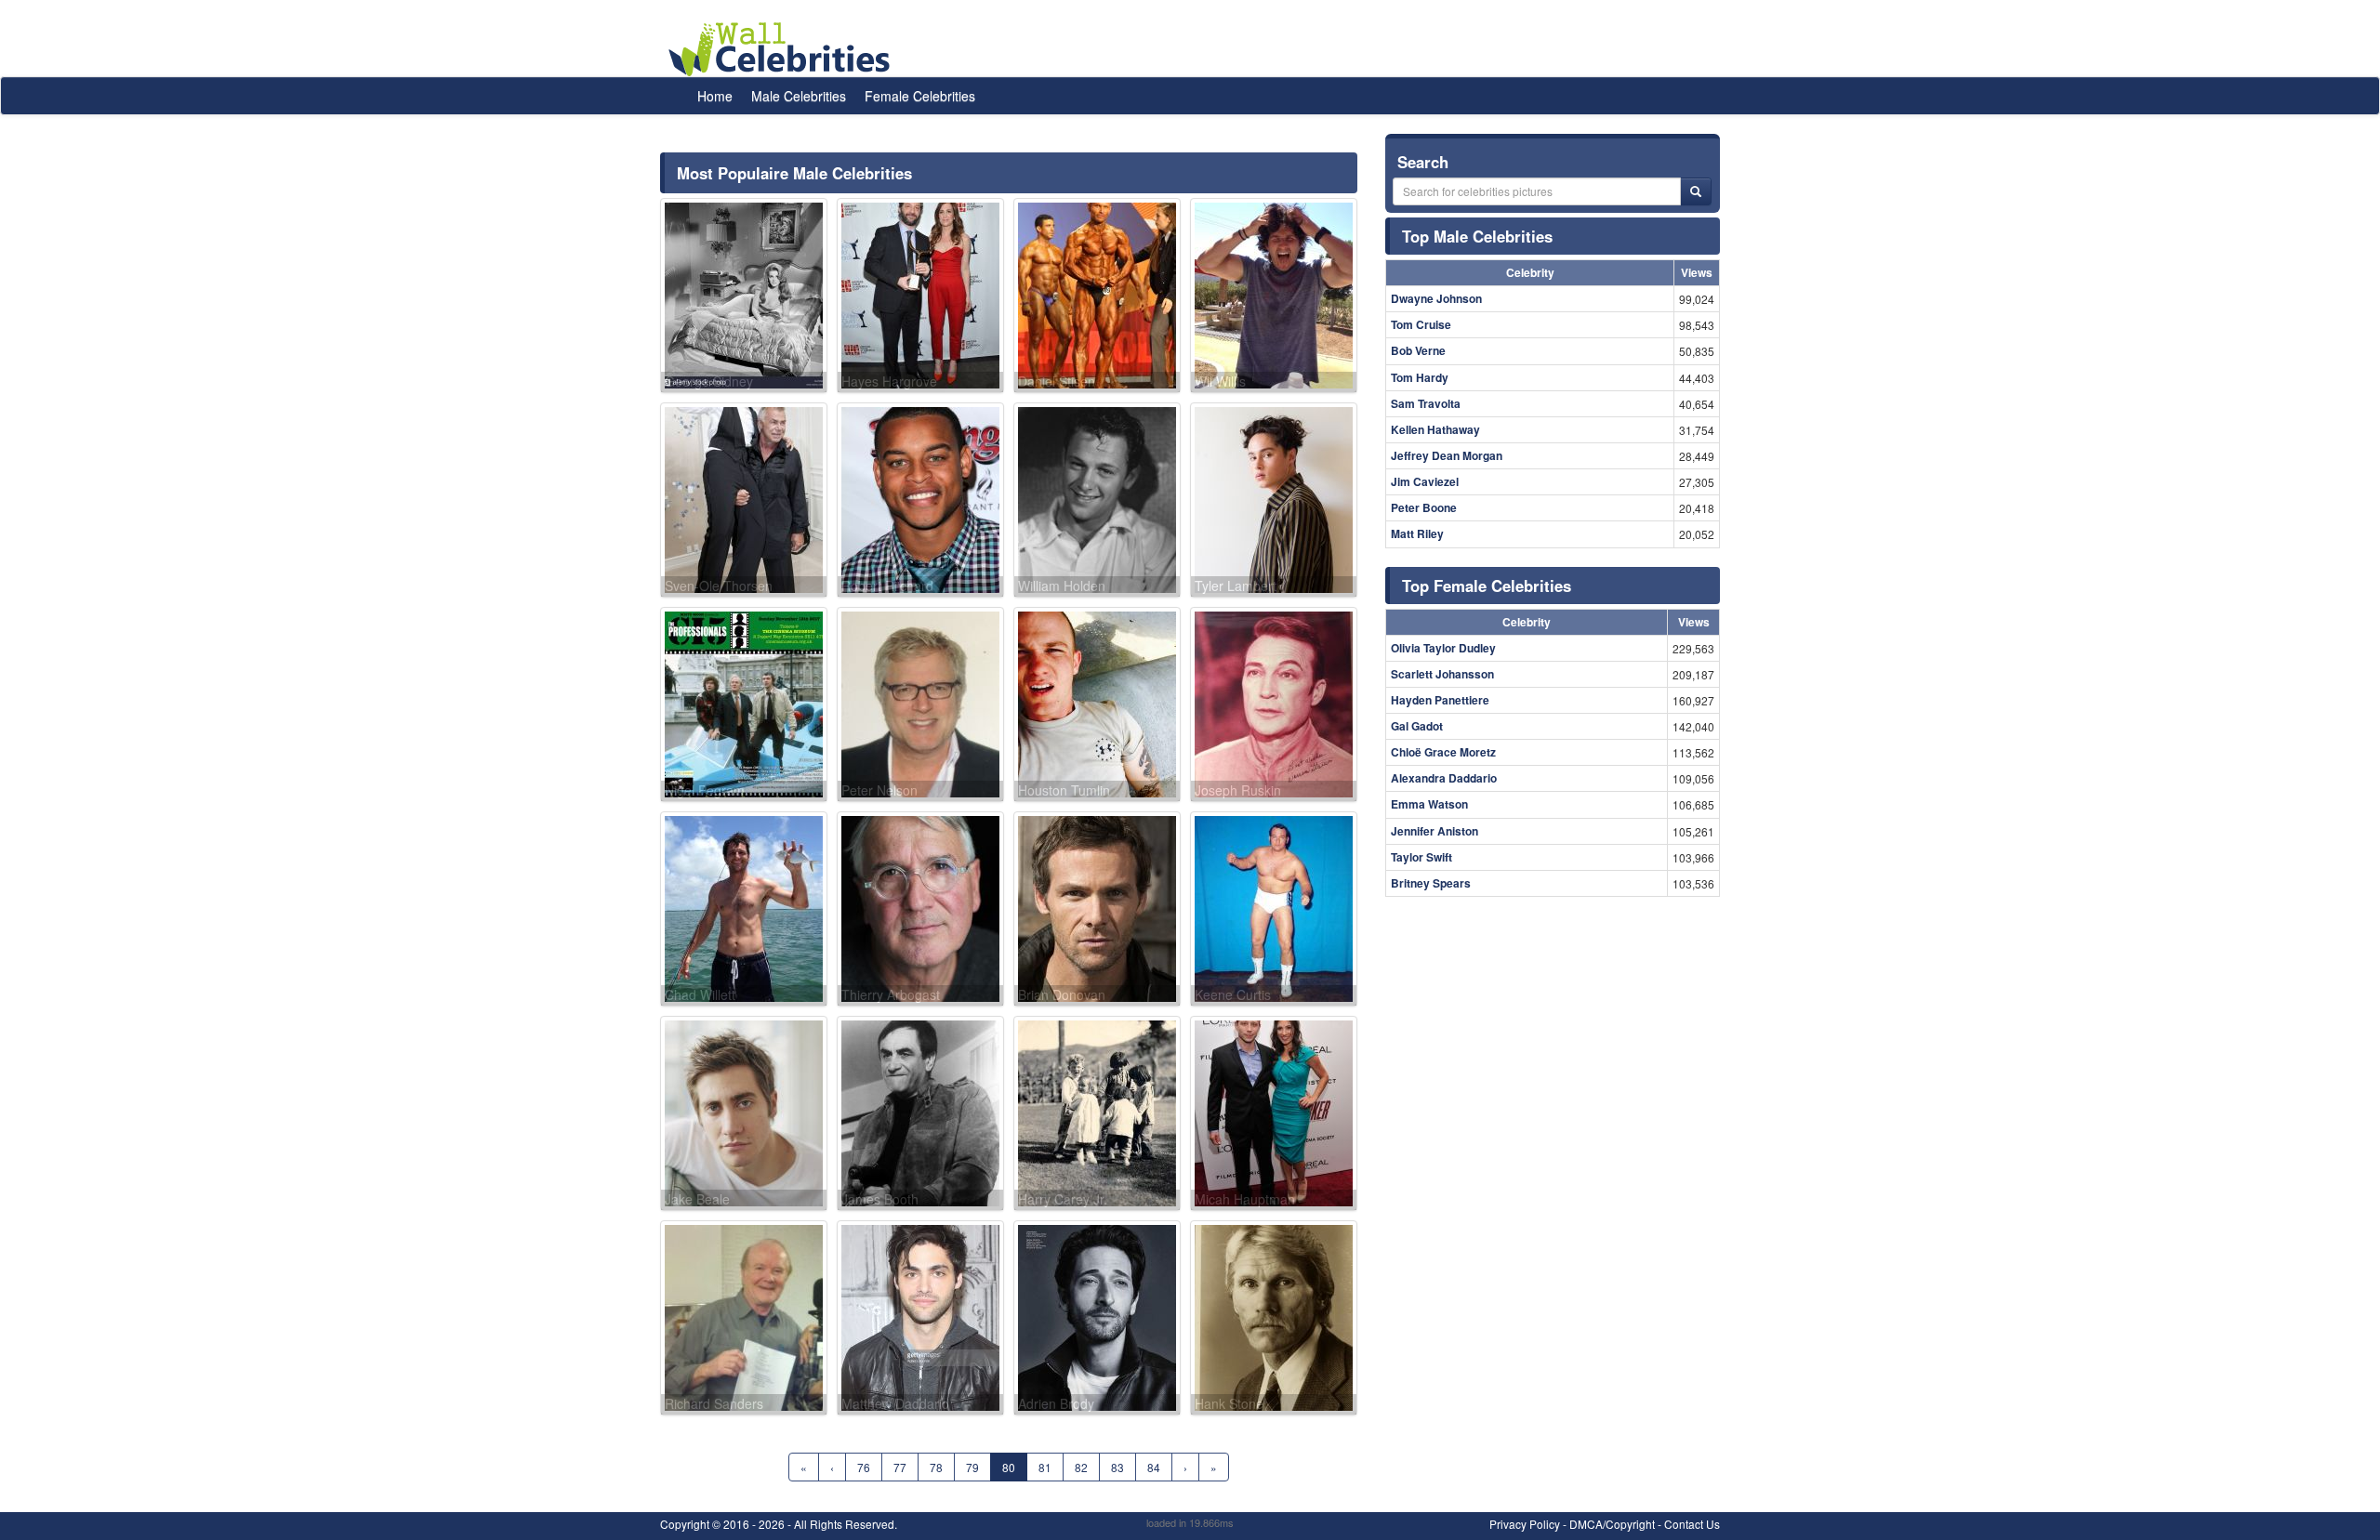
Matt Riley (1417, 533)
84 (1154, 1467)
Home (715, 96)
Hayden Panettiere (1440, 700)
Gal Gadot (1417, 726)
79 (972, 1467)
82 (1081, 1467)
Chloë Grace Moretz (1443, 752)
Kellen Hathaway (1435, 429)
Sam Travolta (1426, 403)
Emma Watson (1429, 804)
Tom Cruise (1421, 324)
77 (900, 1467)
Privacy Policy (1525, 1524)
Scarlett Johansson (1442, 674)
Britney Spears (1431, 883)
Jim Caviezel (1425, 481)
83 (1117, 1467)
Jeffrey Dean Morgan (1447, 455)
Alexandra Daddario (1444, 778)
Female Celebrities (920, 96)
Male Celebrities (799, 96)
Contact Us (1692, 1524)
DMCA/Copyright (1612, 1524)
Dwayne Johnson (1436, 298)
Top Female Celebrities (1487, 586)
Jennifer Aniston (1435, 831)
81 (1045, 1467)
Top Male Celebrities (1477, 236)
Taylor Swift (1421, 857)
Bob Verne (1418, 350)
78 (936, 1467)
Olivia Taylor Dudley (1443, 648)
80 (1009, 1467)
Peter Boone (1424, 507)
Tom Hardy (1420, 377)
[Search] (1696, 191)
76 (864, 1467)
